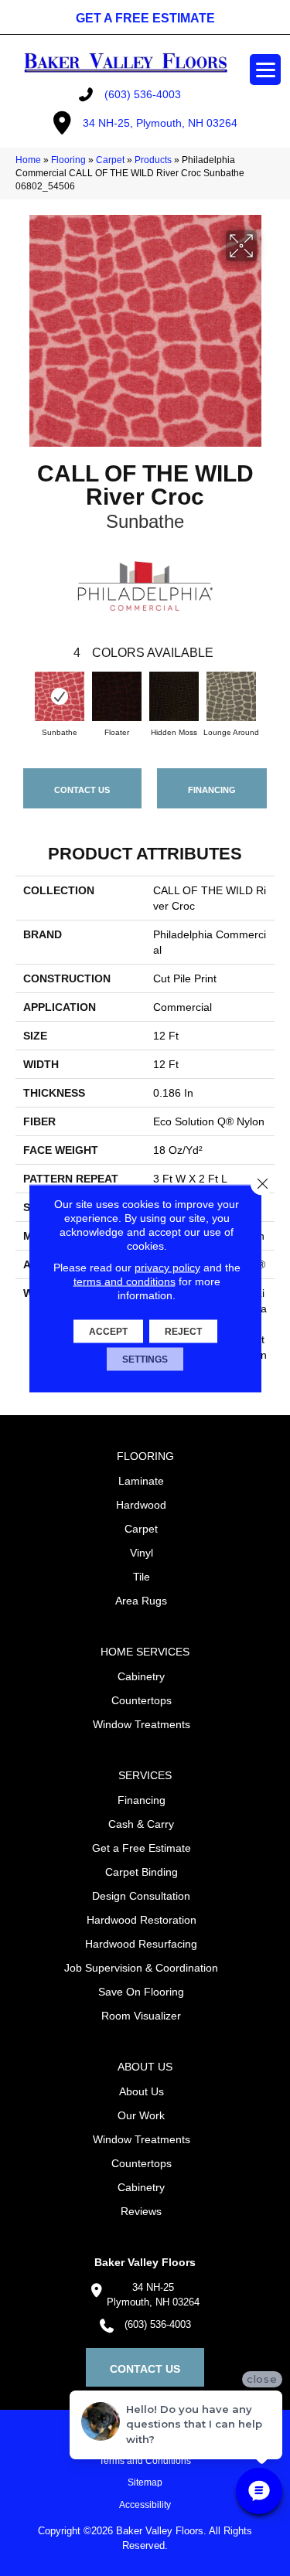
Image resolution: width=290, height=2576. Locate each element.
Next (267, 698)
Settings (145, 1359)
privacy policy (167, 1267)
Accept (108, 1331)
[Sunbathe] (60, 696)
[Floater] (117, 696)
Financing (212, 790)
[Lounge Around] (231, 696)
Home (28, 160)
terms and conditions (125, 1281)
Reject (183, 1331)
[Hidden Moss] (174, 696)
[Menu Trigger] (265, 70)
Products (153, 160)
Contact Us (82, 790)
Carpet (110, 160)
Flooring (68, 160)
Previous (23, 698)
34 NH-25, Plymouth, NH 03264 (160, 123)
